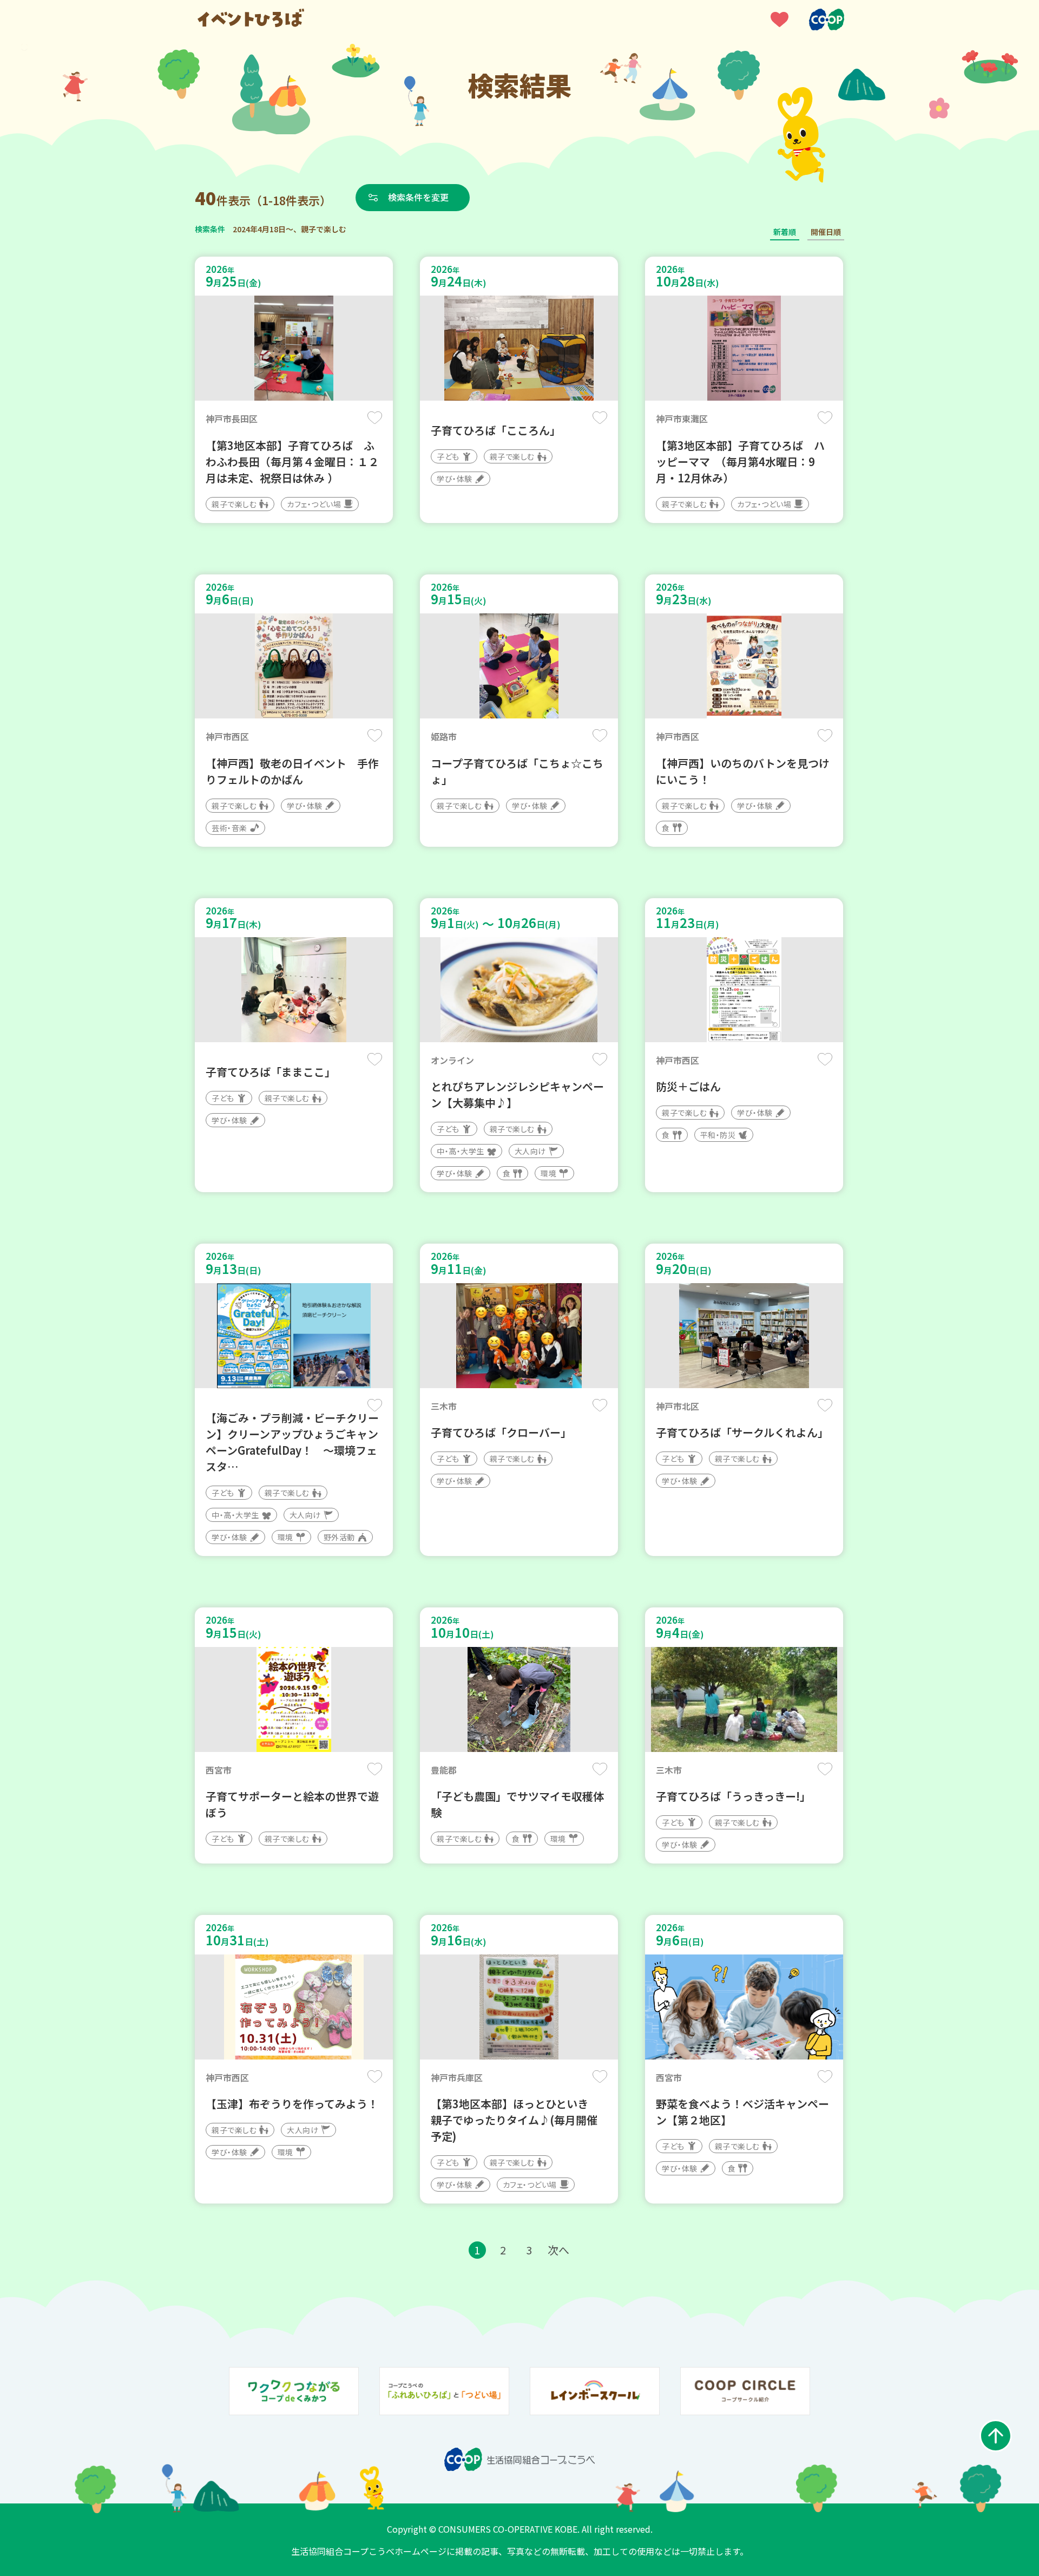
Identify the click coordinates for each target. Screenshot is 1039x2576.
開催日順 (826, 232)
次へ (558, 2250)
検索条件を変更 (418, 197)
